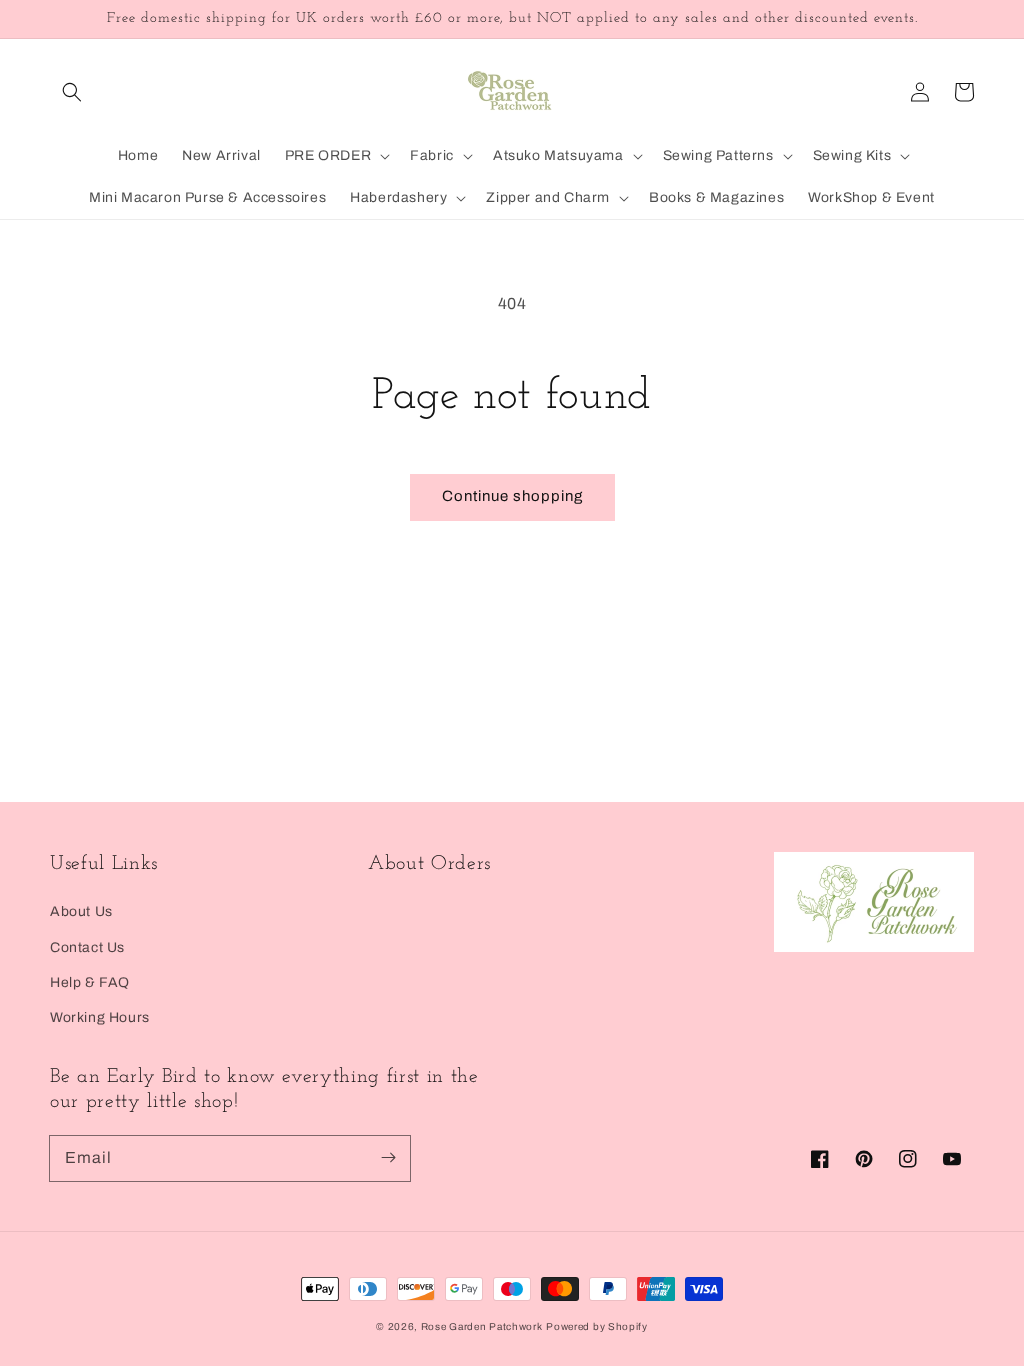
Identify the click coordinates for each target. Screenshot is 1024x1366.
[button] (72, 92)
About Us (81, 911)
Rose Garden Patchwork (482, 1326)
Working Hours (100, 1017)
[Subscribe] (388, 1158)
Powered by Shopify (597, 1326)
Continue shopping (512, 496)
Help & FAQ (90, 982)
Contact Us (87, 947)
